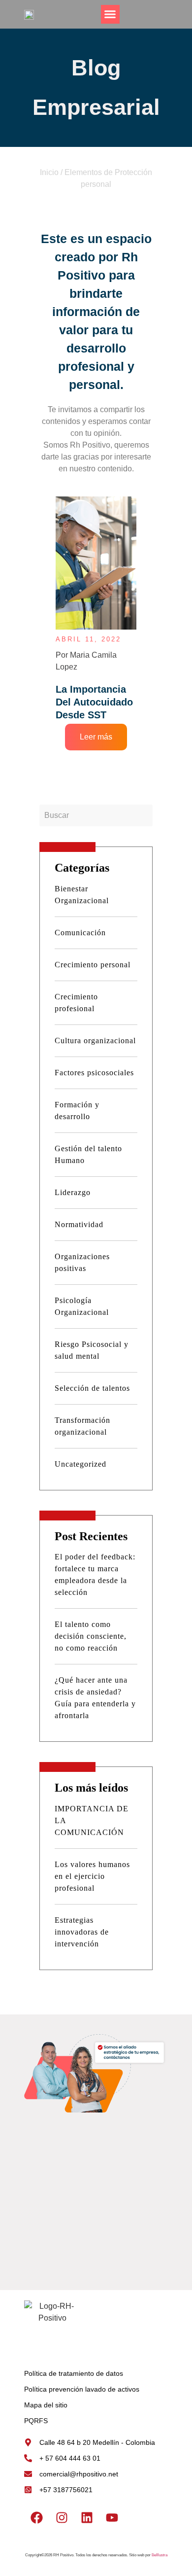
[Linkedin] (87, 2518)
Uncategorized (80, 1464)
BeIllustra (160, 2555)
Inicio (49, 172)
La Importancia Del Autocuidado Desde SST (94, 702)
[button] (110, 14)
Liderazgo (73, 1192)
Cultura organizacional (95, 1041)
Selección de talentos (92, 1388)
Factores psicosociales (94, 1073)
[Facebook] (36, 2518)
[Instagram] (62, 2518)
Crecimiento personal (93, 965)
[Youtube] (112, 2518)
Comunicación (80, 933)
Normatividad (79, 1224)
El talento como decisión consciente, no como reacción (91, 1636)
